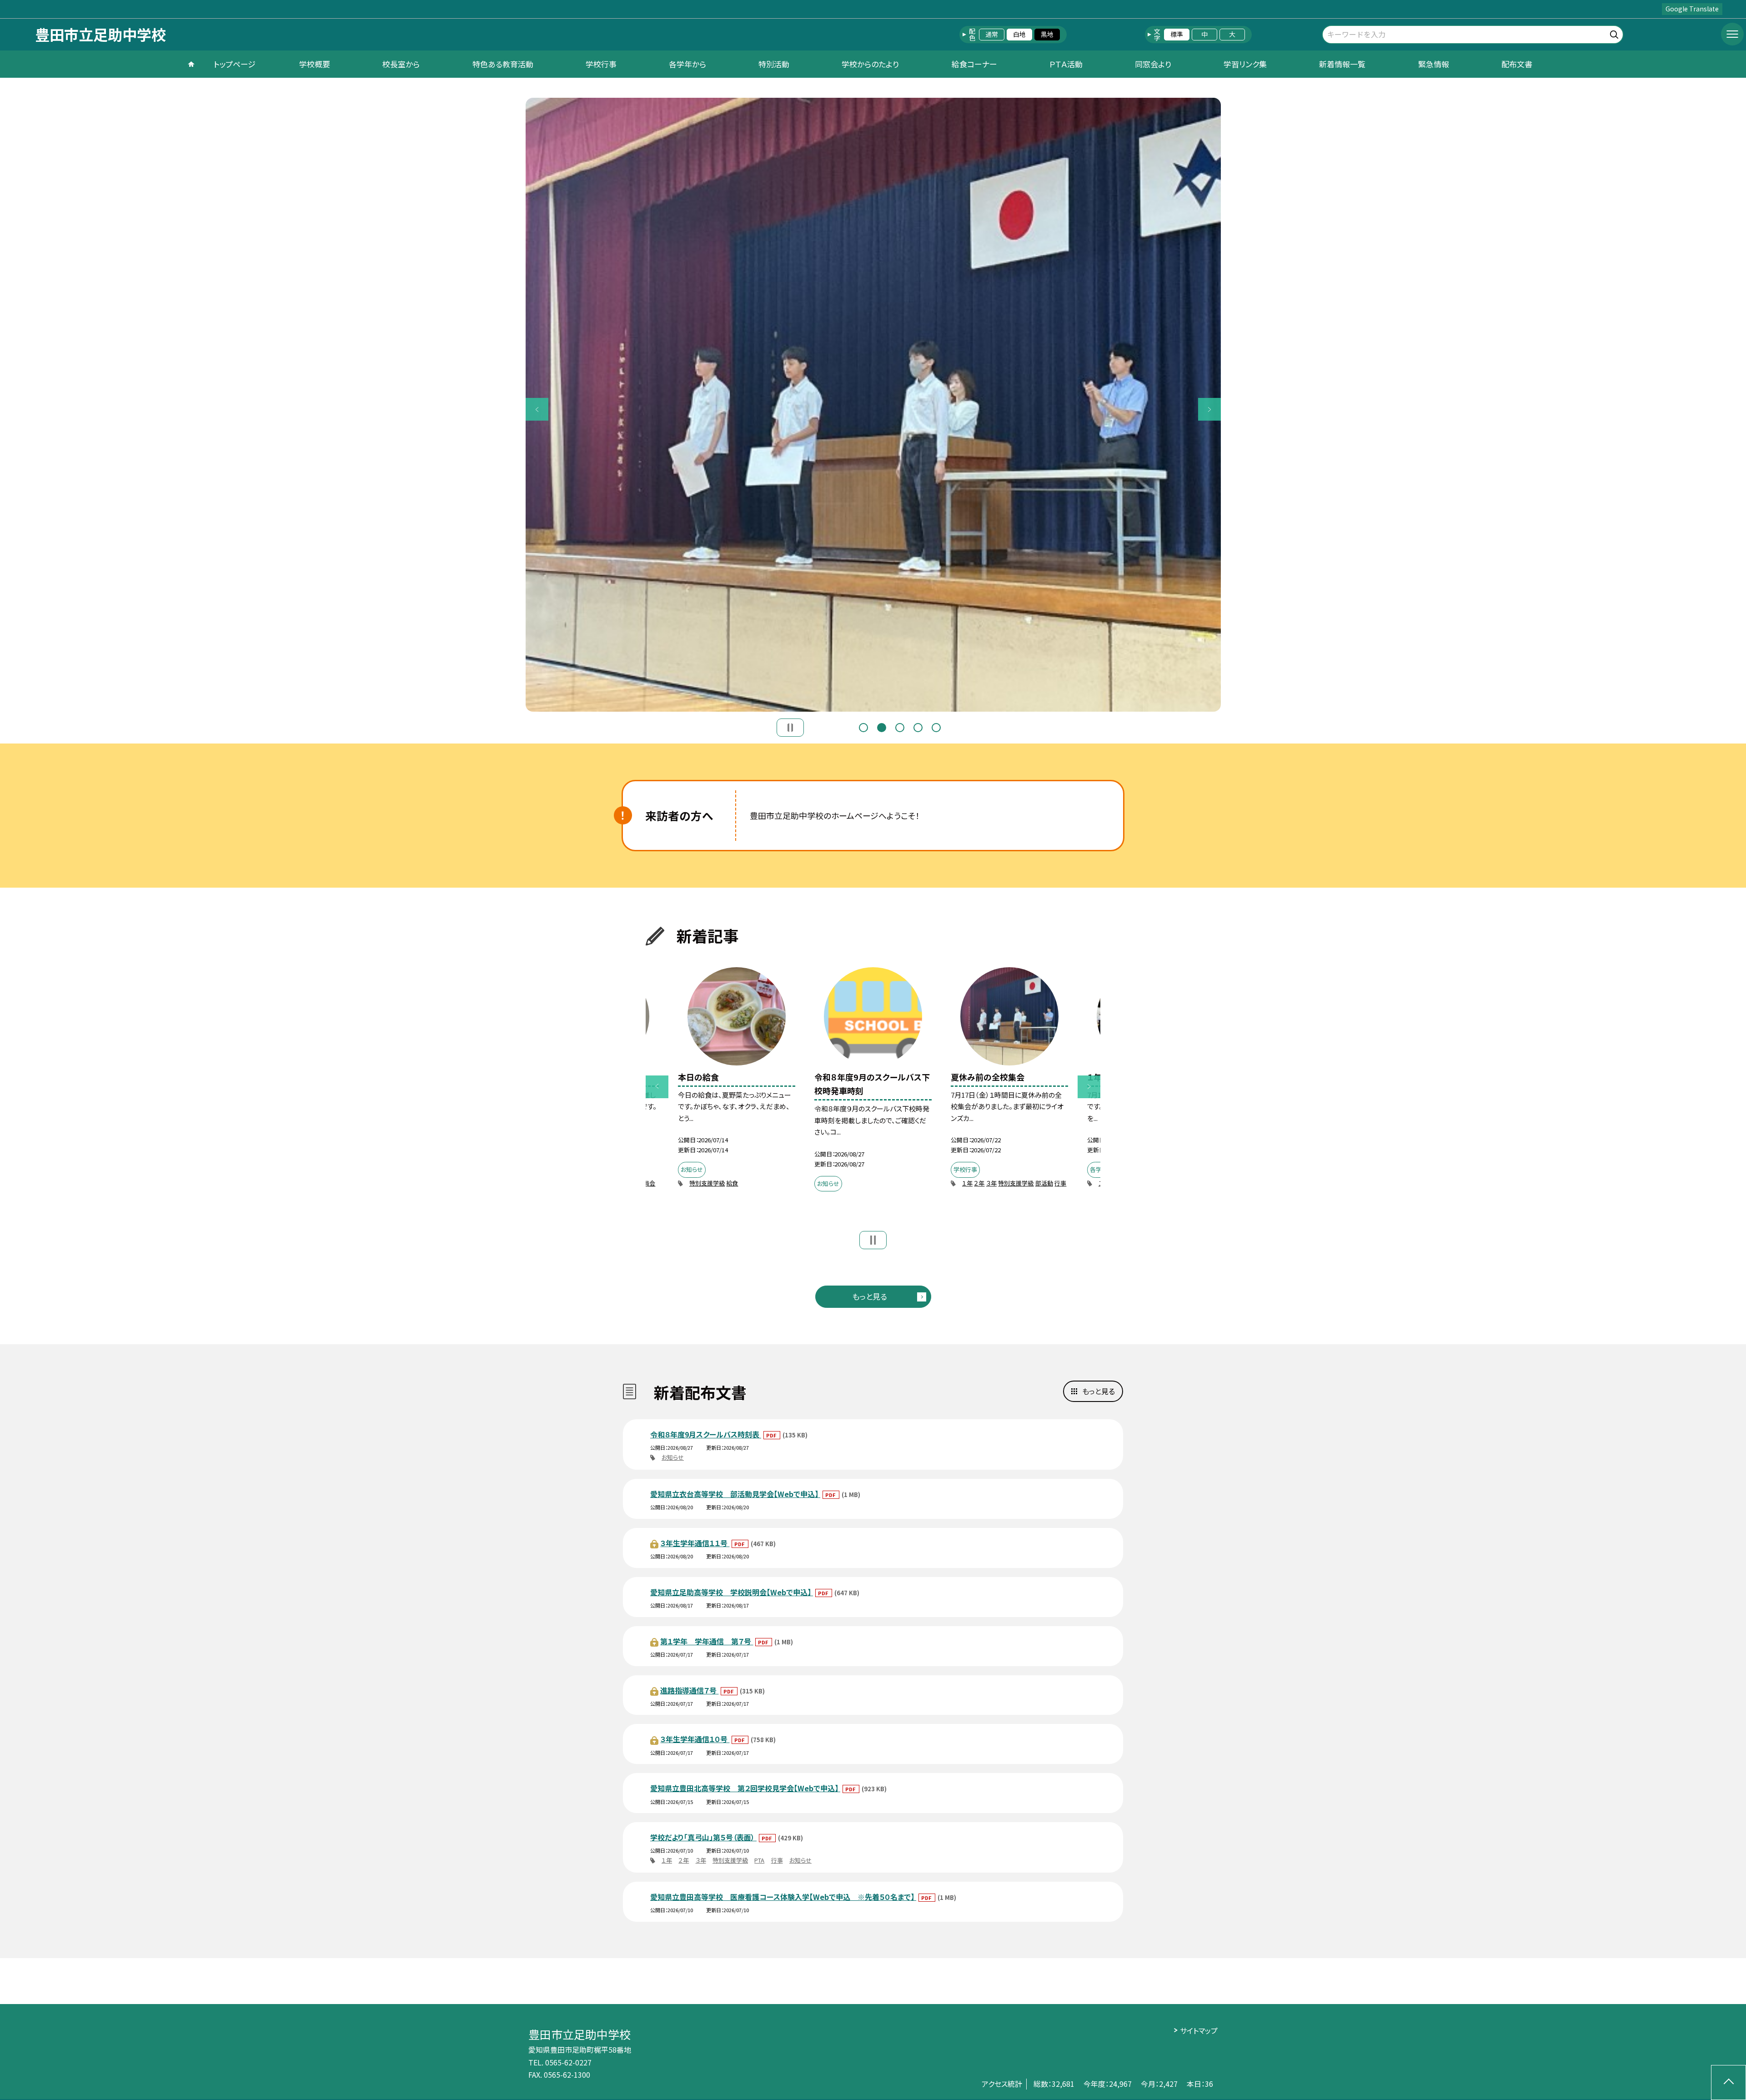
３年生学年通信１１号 (695, 1543)
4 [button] (918, 728)
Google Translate (1692, 9)
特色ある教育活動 (503, 64)
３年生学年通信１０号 (695, 1739)
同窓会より (1153, 64)
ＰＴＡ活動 (1066, 64)
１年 (967, 1183)
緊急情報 (1434, 64)
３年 (991, 1183)
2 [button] (882, 728)
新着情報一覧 (1342, 64)
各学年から (687, 64)
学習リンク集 (1245, 64)
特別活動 (774, 64)
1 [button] (863, 728)
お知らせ (673, 1457)
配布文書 (1517, 64)
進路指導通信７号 (689, 1690)
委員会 (646, 1183)
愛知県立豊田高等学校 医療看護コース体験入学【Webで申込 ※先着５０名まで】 (783, 1897)
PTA (759, 1860)
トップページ (235, 64)
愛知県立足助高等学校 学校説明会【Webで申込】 (732, 1592)
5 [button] (936, 728)
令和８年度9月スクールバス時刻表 (706, 1434)
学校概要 (315, 64)
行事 (1060, 1183)
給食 (732, 1183)
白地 (1019, 34)
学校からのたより (870, 64)
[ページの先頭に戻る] (1728, 2082)
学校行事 (601, 64)
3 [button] (900, 728)
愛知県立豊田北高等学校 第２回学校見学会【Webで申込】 (745, 1788)
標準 (1177, 34)
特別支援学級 (707, 1183)
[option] (873, 405)
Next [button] (1209, 409)
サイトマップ (1199, 2030)
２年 (979, 1183)
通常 (992, 34)
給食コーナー (974, 64)
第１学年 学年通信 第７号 (707, 1641)
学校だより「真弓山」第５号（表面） (703, 1837)
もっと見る (870, 1296)
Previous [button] (537, 409)
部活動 (1044, 1183)
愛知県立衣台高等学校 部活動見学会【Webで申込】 (735, 1494)
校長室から (401, 64)
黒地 (1047, 34)
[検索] (1615, 33)
